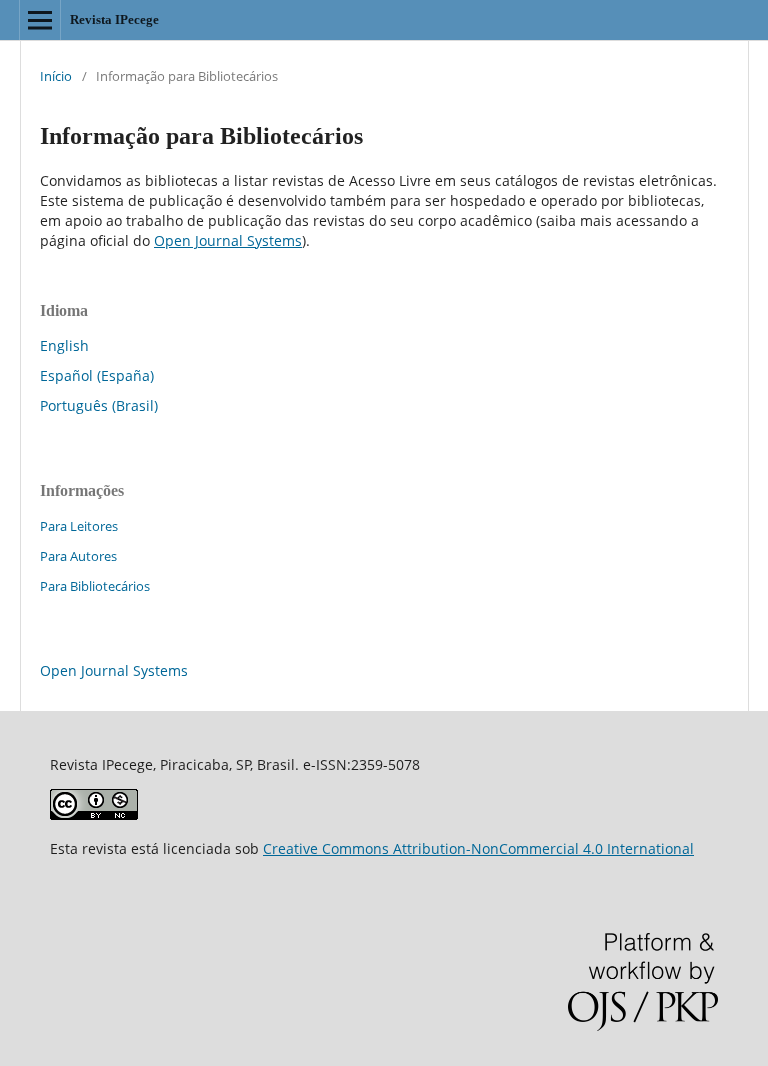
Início (56, 76)
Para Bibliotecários (95, 586)
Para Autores (78, 556)
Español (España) (97, 375)
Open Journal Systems (228, 240)
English (64, 345)
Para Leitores (79, 526)
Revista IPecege (114, 19)
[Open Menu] (40, 20)
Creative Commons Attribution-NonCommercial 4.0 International (478, 848)
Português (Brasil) (99, 405)
